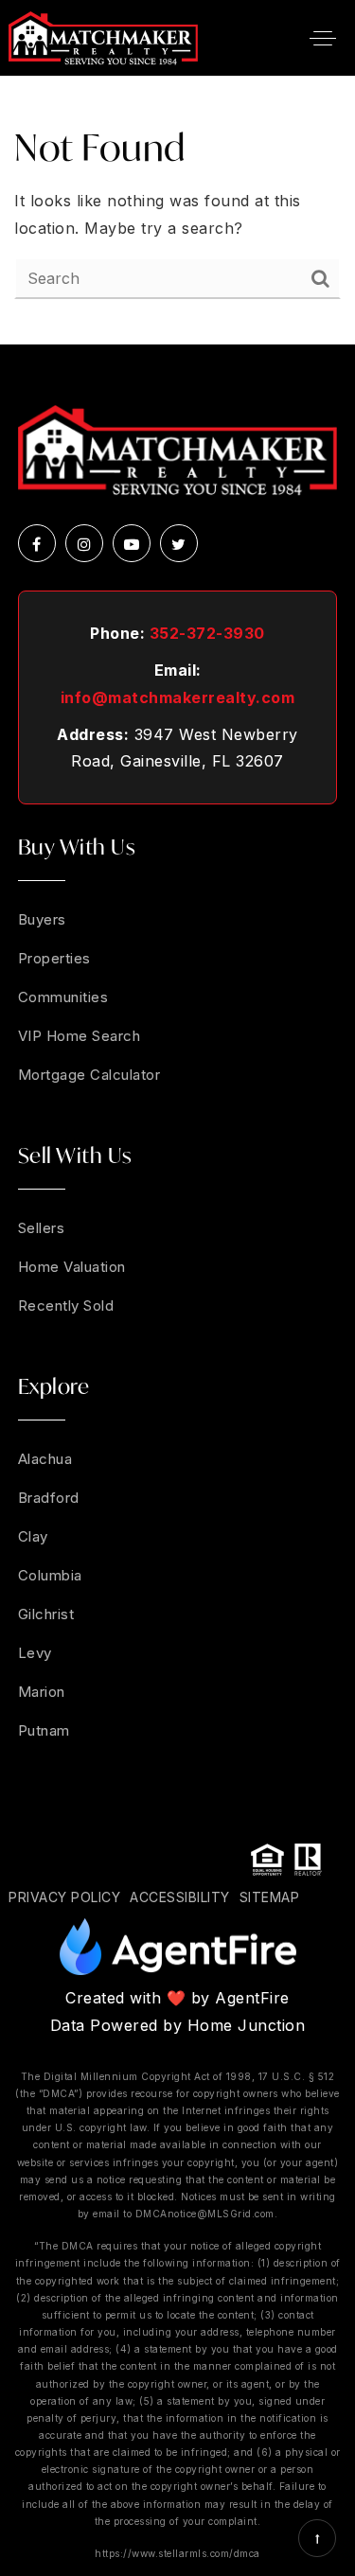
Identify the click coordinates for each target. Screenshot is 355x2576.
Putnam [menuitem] (44, 1730)
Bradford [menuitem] (49, 1498)
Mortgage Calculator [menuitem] (89, 1075)
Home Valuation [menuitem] (72, 1267)
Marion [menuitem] (42, 1692)
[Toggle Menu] (323, 38)
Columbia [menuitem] (50, 1575)
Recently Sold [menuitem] (66, 1306)
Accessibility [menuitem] (180, 1897)
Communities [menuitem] (63, 997)
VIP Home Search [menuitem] (80, 1036)
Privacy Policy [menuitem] (64, 1897)
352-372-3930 (207, 633)
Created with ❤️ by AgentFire (177, 1998)
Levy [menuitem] (35, 1653)
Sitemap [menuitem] (270, 1897)
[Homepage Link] (103, 36)
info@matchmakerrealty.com (178, 697)
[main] (177, 211)
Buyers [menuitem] (42, 919)
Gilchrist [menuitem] (46, 1614)
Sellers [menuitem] (42, 1228)
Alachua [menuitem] (45, 1459)
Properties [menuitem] (54, 958)
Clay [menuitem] (33, 1536)
